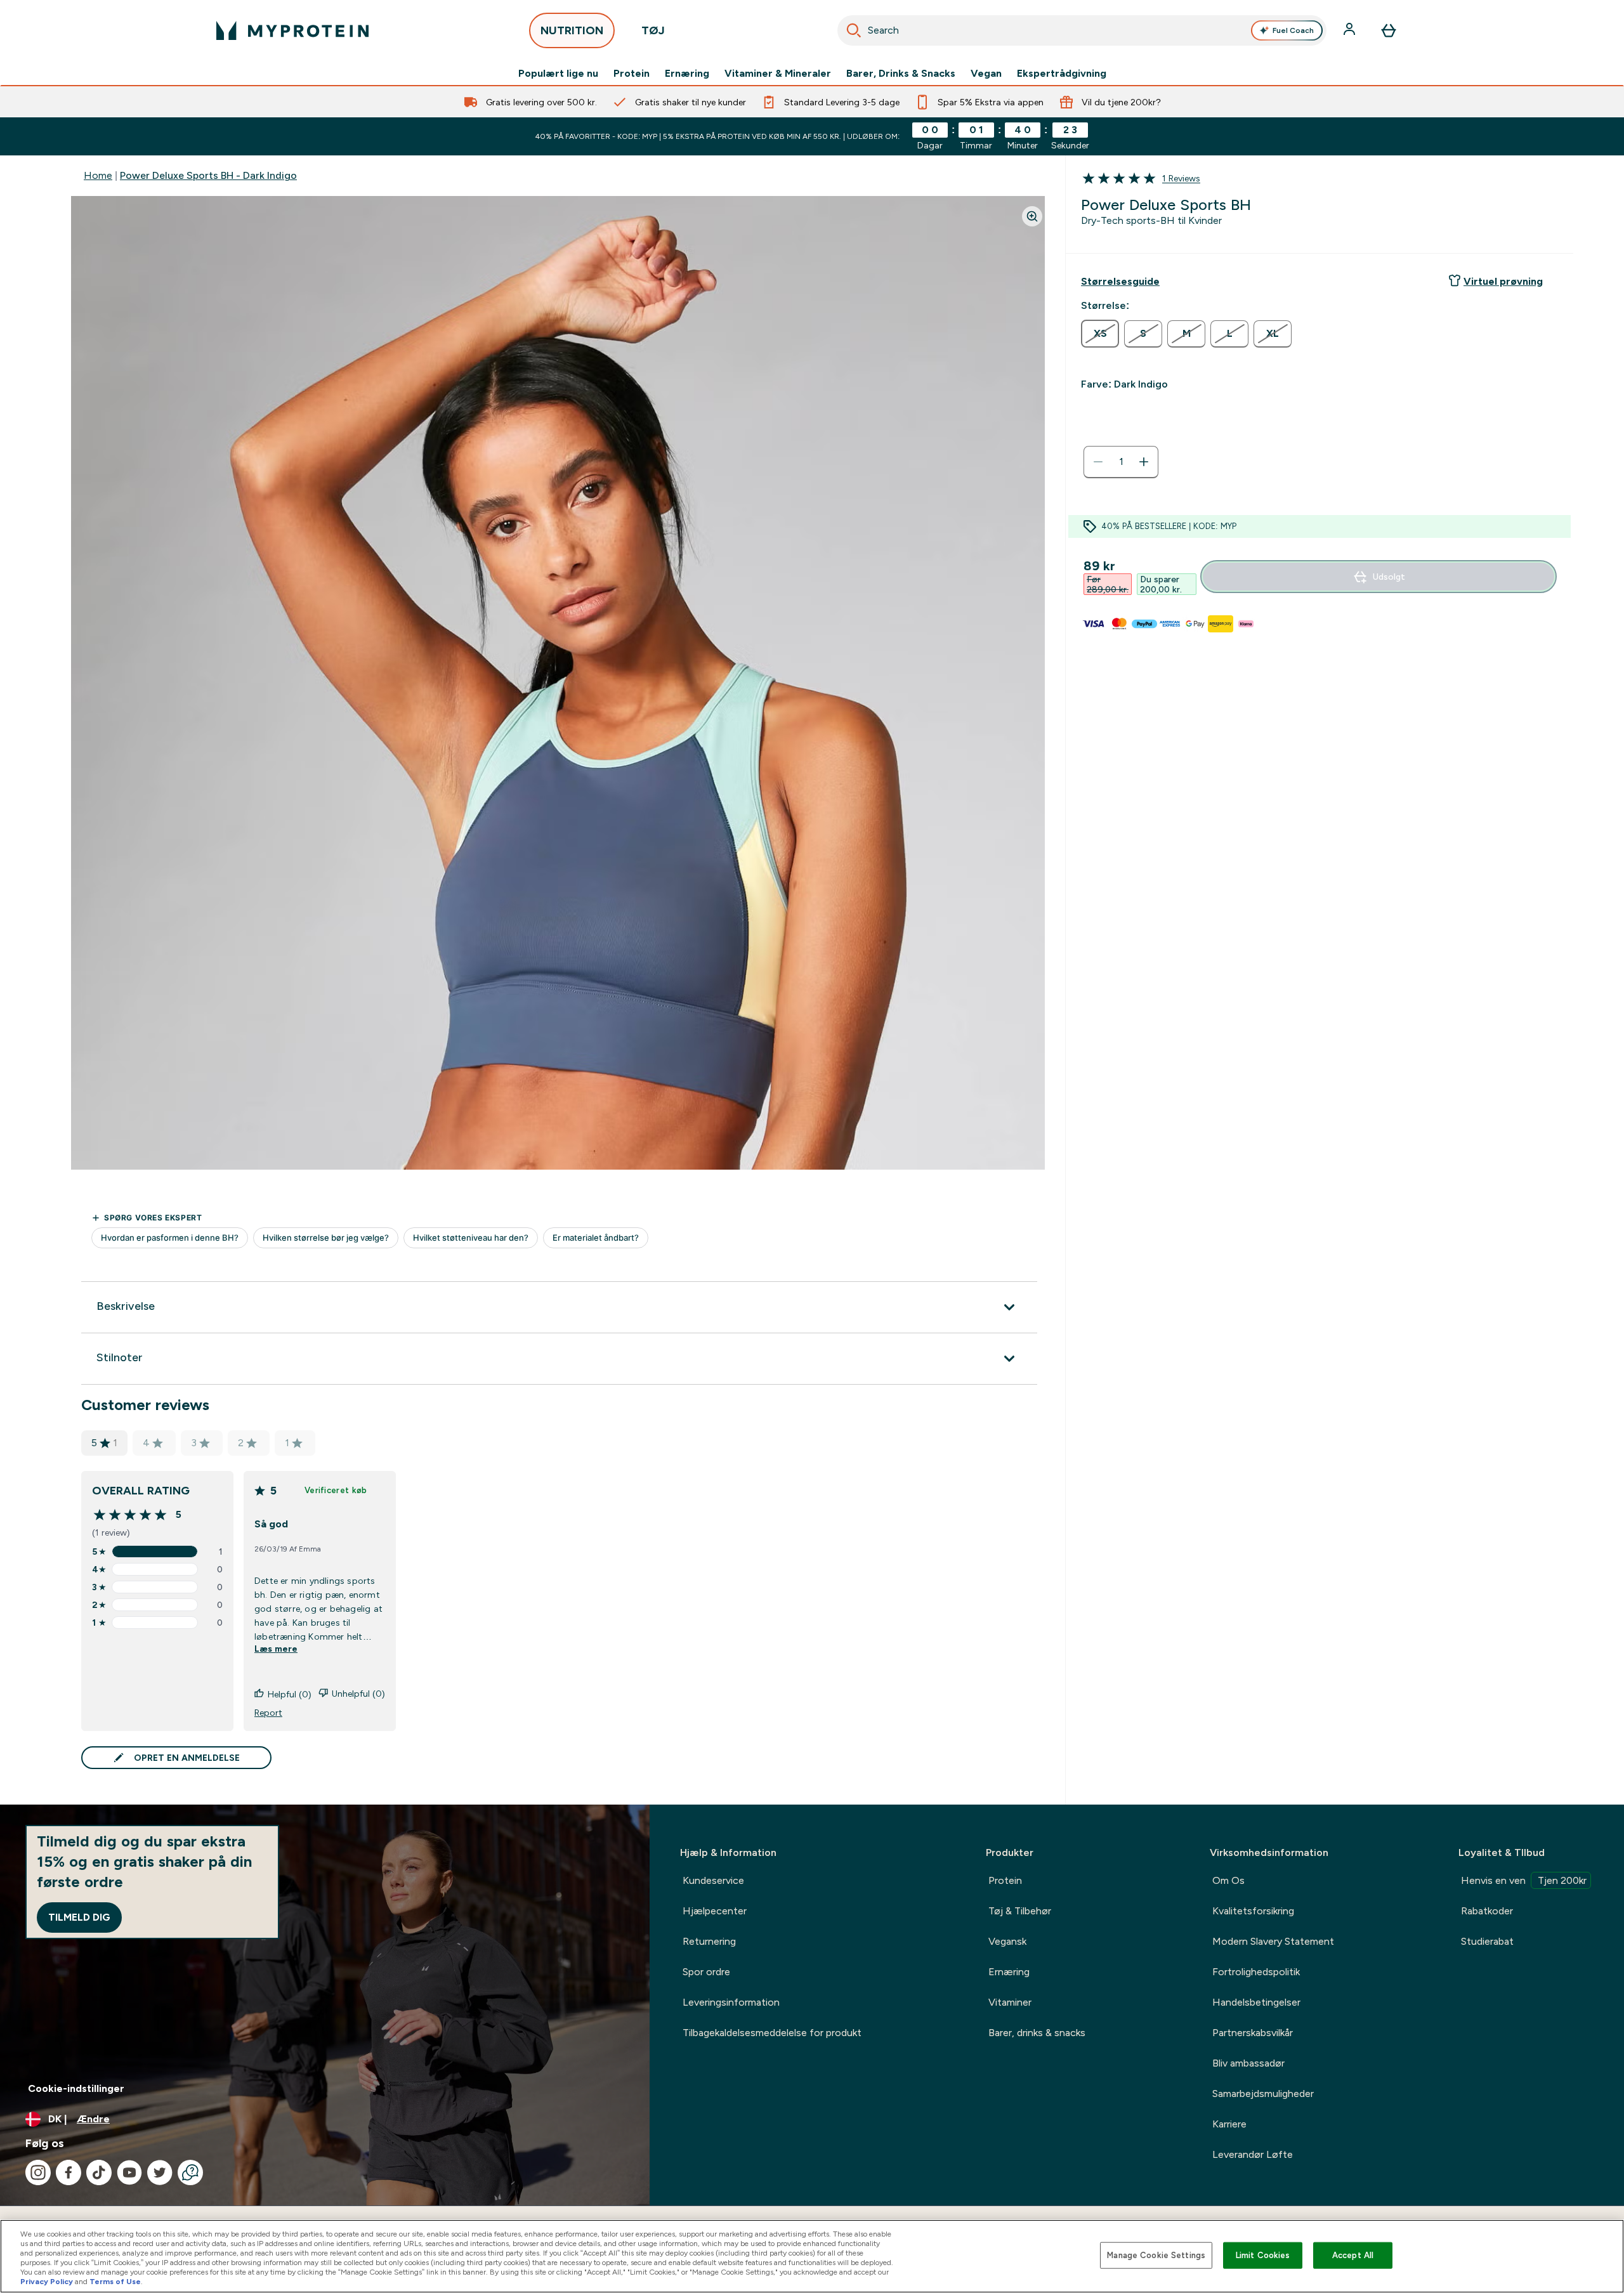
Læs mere (276, 1649)
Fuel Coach (1293, 30)
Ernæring (687, 74)
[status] (1121, 462)
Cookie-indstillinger (76, 2088)
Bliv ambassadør (1248, 2063)
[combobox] (1082, 30)
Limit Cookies (1263, 2255)
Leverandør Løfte (1253, 2154)
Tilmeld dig (79, 1917)
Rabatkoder (1487, 1911)
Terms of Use (115, 2282)
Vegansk (1007, 1941)
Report (268, 1713)
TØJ (653, 30)
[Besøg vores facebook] (69, 2172)
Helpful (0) (290, 1694)
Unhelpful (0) (358, 1694)
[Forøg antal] (1144, 462)
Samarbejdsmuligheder (1263, 2094)
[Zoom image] (1032, 216)
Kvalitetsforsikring (1253, 1911)
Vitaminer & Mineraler (778, 74)
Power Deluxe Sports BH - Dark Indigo (208, 175)
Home (98, 175)
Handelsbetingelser (1256, 2002)
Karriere (1229, 2124)
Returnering (709, 1941)
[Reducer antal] (1098, 462)
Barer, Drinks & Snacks (901, 74)
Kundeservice (713, 1880)
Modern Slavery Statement (1273, 1941)
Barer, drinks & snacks (1037, 2033)
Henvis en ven (1524, 1880)
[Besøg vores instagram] (38, 2172)
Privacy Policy (47, 2282)
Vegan (986, 74)
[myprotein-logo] (292, 30)
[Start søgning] (854, 30)
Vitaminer (1010, 2002)
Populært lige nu (558, 74)
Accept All (1353, 2255)
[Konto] (1351, 30)
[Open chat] (190, 2172)
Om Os (1228, 1880)
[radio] (1100, 334)
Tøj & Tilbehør (1020, 1911)
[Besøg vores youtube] (129, 2172)
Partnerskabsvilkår (1253, 2033)
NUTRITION (572, 30)
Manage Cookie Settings (1156, 2255)
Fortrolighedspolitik (1256, 1972)
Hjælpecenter (715, 1911)
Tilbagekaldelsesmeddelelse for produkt (772, 2033)
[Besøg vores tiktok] (99, 2172)
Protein (632, 74)
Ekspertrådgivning (1062, 74)
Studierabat (1487, 1941)
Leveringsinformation (731, 2002)
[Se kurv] (1389, 30)
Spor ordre (706, 1972)
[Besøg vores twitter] (160, 2172)
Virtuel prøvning (1503, 281)
